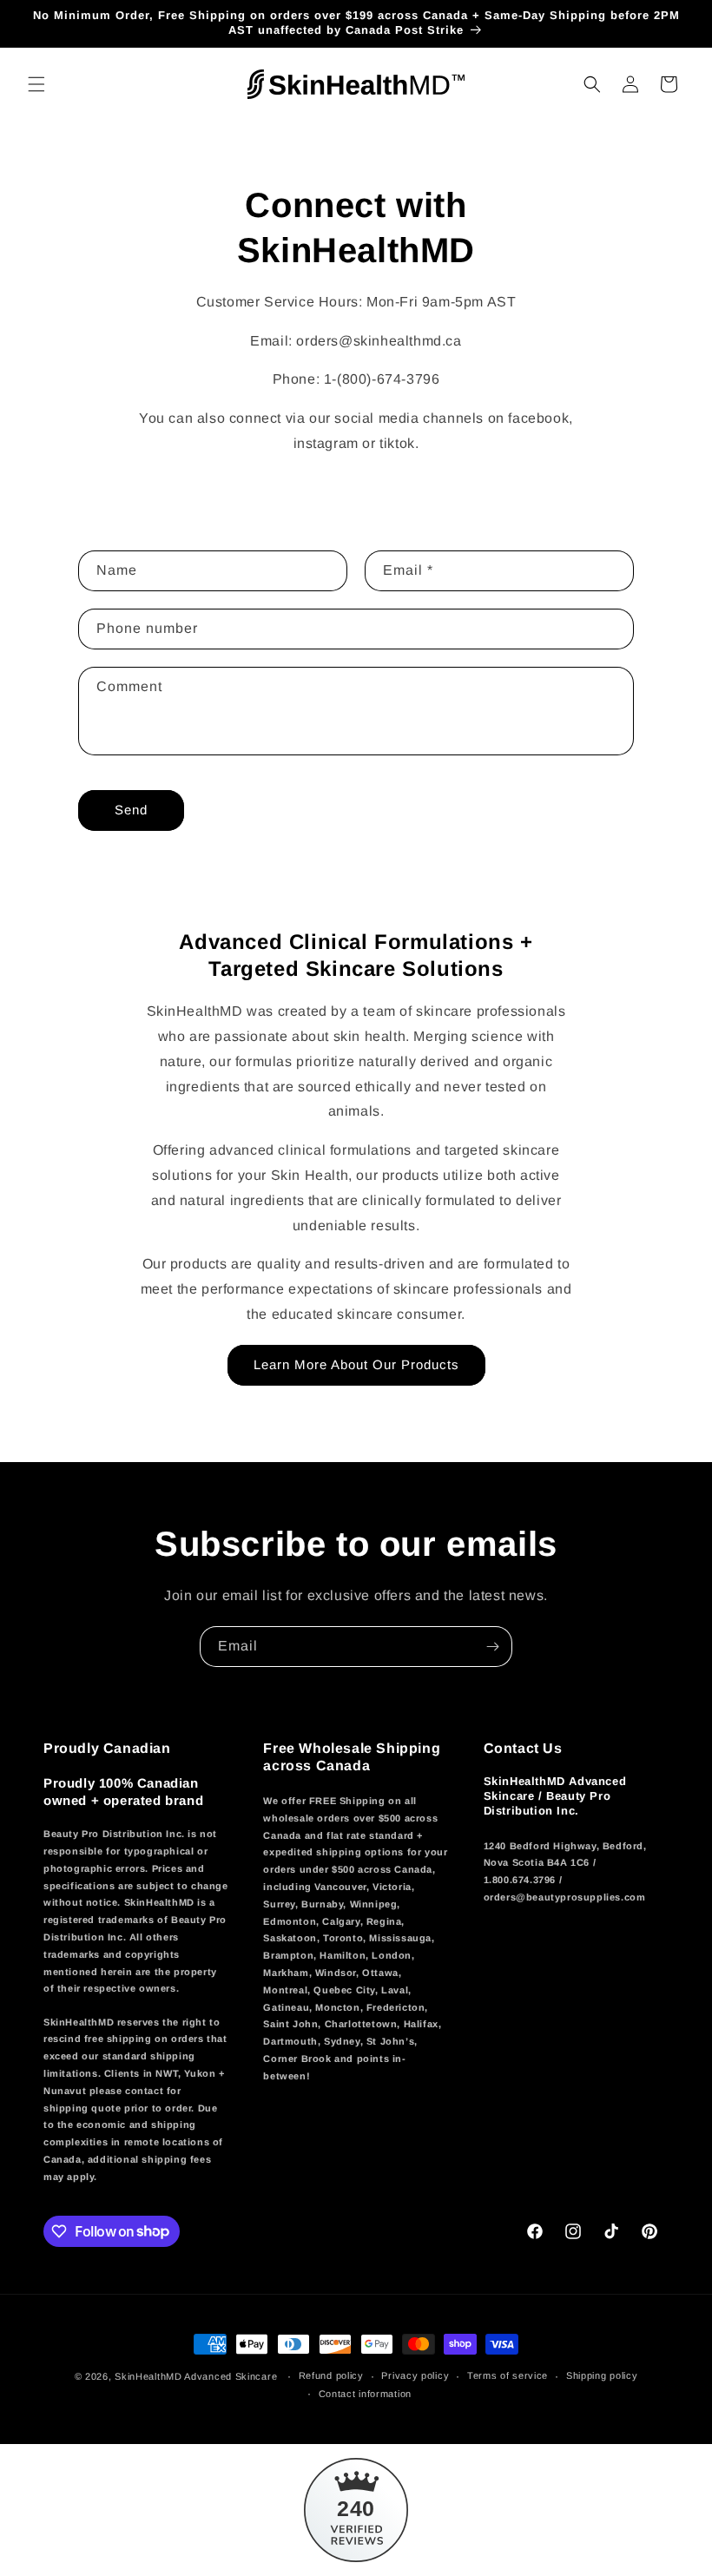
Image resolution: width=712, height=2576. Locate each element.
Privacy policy (415, 2375)
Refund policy (331, 2375)
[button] (36, 84)
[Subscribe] (492, 1647)
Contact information (365, 2394)
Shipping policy (602, 2375)
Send (131, 810)
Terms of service (508, 2375)
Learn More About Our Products (356, 1364)
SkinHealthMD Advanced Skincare (196, 2376)
